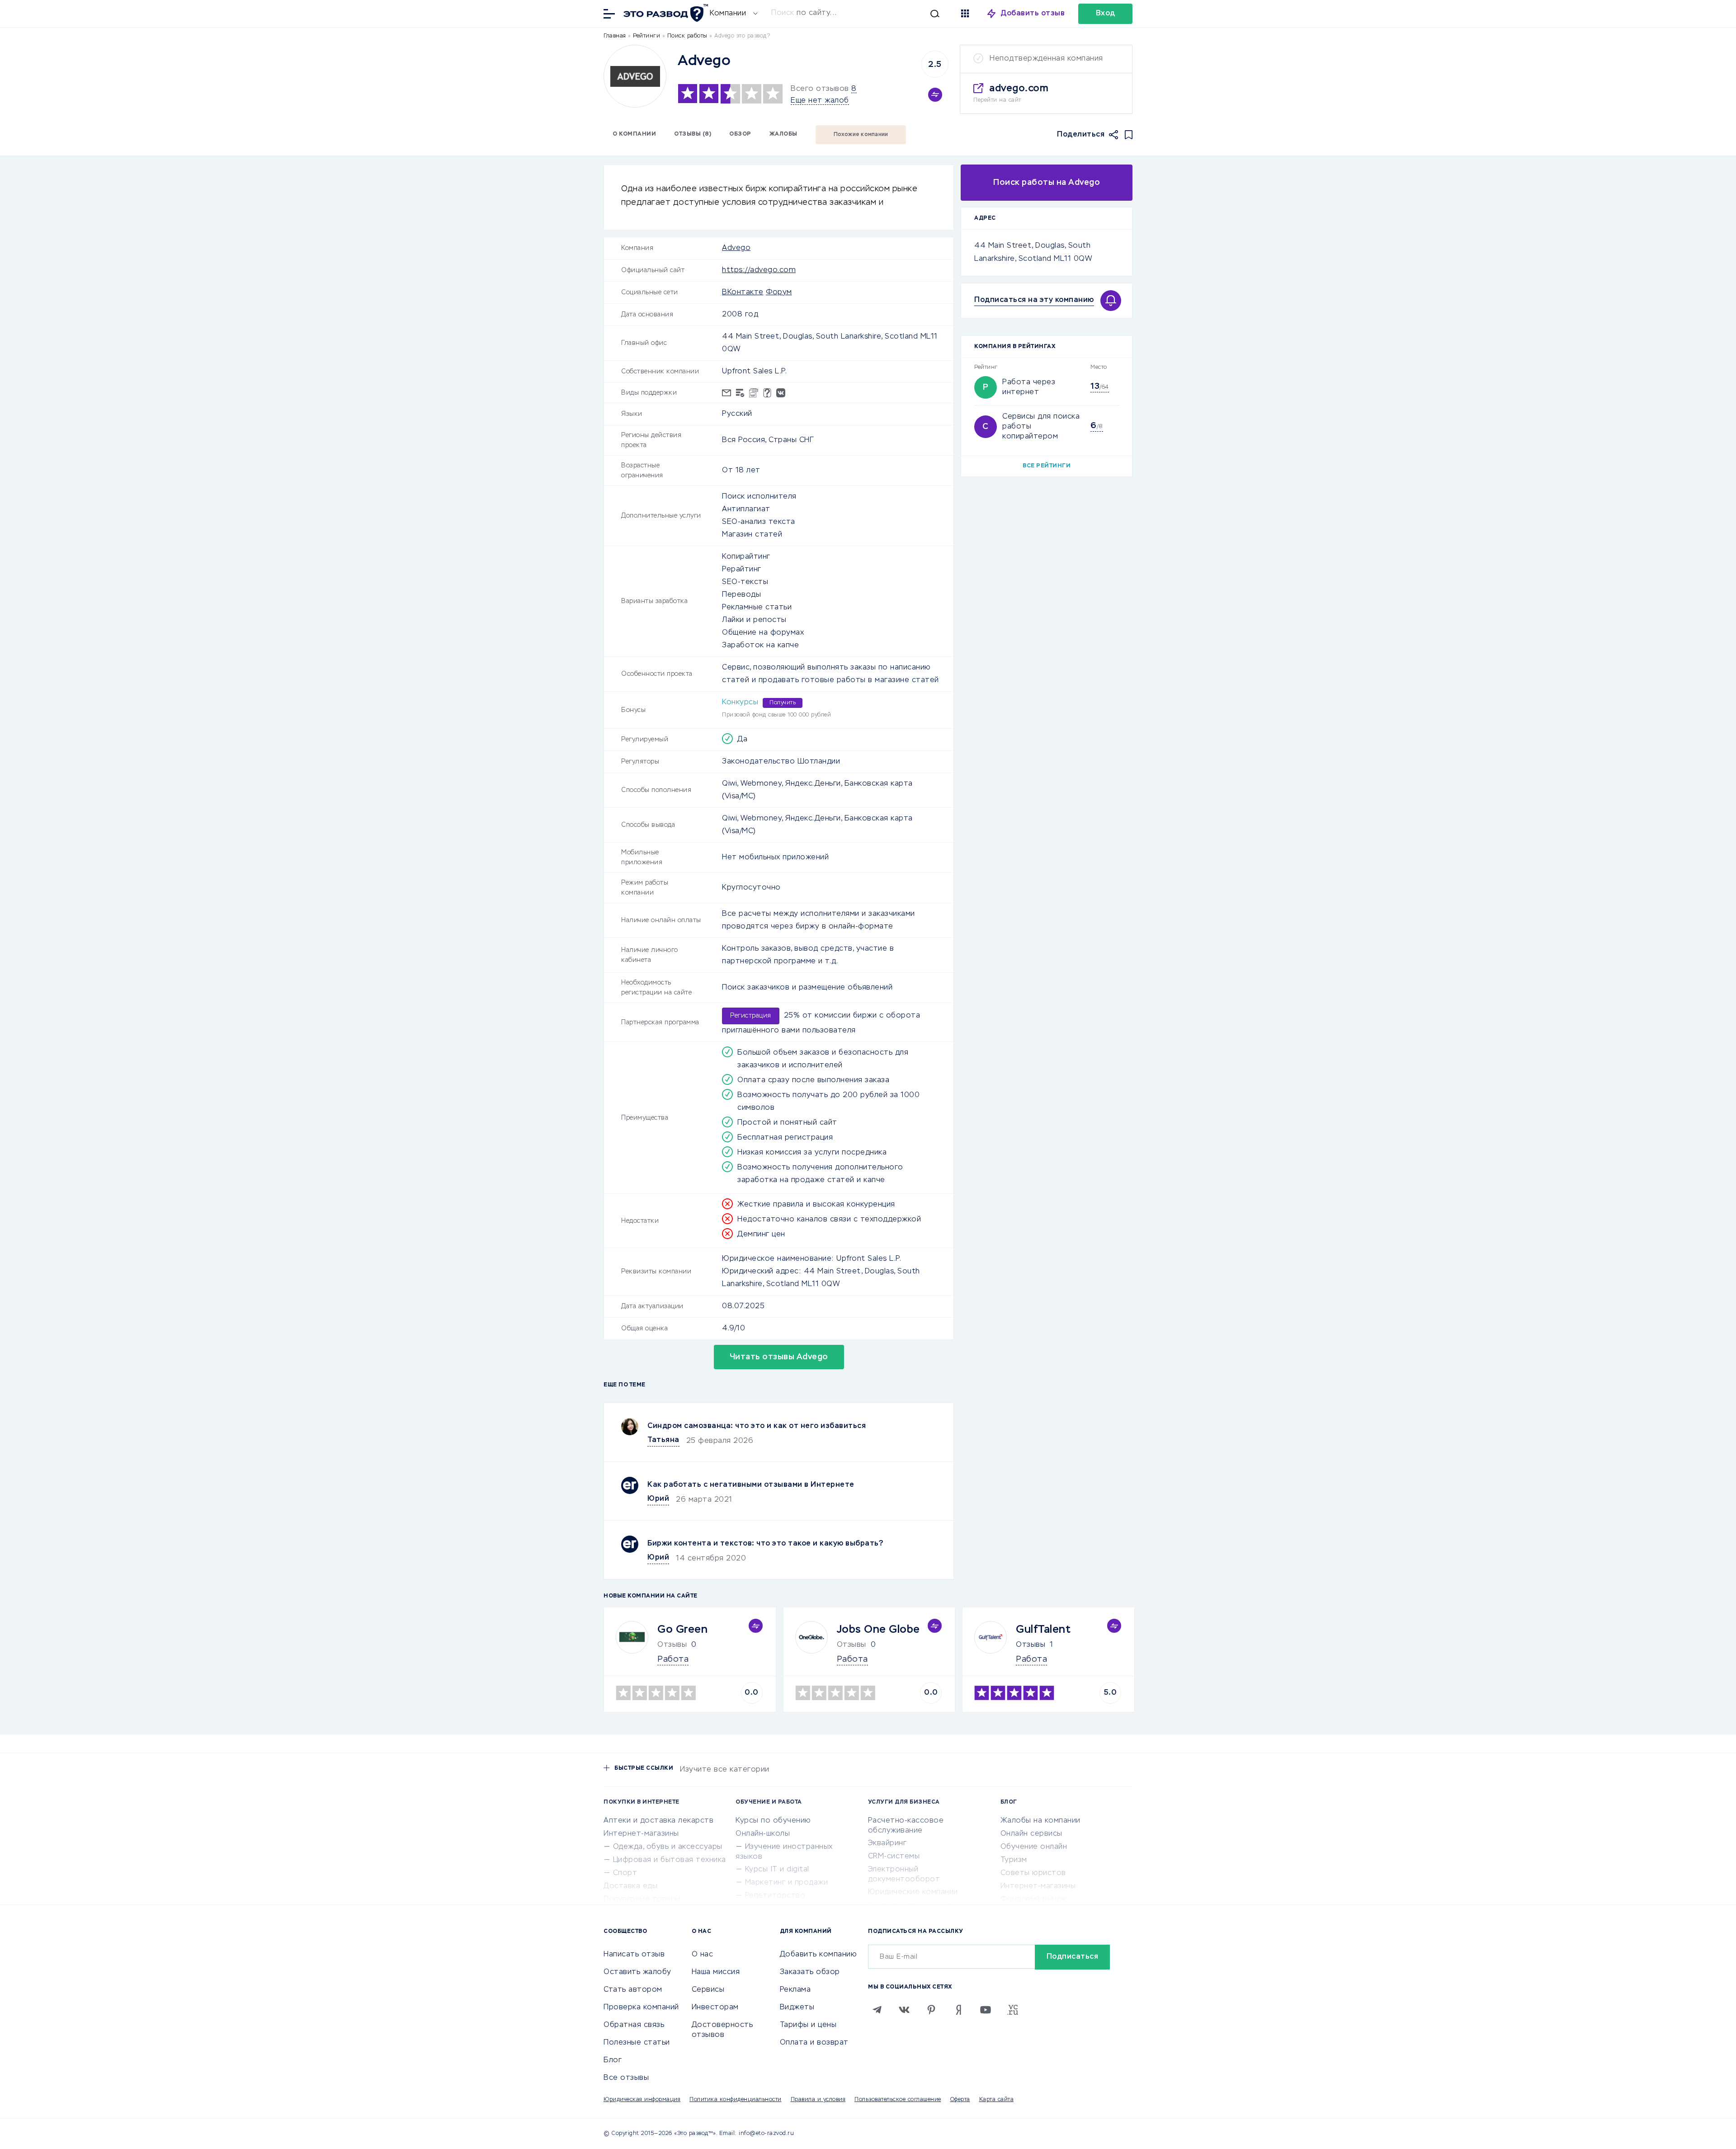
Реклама (795, 1990)
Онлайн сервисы (1031, 1834)
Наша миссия (716, 1972)
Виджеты (797, 2008)
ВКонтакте (743, 292)
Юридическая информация (642, 2100)
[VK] (904, 2010)
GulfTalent (1043, 1630)
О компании (634, 134)
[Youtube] (986, 2010)
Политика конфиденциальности (736, 2100)
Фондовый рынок (1033, 1899)
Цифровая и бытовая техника (670, 1860)
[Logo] (635, 76)
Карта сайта (997, 2100)
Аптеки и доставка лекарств (658, 1821)
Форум (779, 292)
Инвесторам (715, 2008)
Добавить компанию (818, 1955)
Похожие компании (861, 135)
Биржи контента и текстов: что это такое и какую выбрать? (765, 1544)
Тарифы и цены (808, 2025)
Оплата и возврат (814, 2043)
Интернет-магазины (641, 1834)
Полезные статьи (637, 2043)
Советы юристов (1033, 1873)
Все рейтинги (1047, 466)
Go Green (682, 1630)
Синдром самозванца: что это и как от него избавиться (757, 1426)
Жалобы (783, 134)
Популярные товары (642, 1899)
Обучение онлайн (1034, 1847)
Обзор (740, 134)
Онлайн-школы (763, 1834)
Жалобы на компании (1040, 1821)
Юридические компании (913, 1892)
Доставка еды (630, 1886)
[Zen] (958, 2010)
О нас (703, 1955)
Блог (613, 2060)
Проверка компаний (641, 2008)
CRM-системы (894, 1857)
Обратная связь (634, 2025)
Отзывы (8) (693, 134)
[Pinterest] (931, 2010)
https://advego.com (759, 270)
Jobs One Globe (878, 1630)
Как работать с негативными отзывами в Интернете (751, 1485)
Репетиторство (775, 1896)
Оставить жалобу (637, 1972)
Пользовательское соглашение (898, 2100)
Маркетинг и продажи (787, 1883)
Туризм (1014, 1860)
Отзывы (1031, 1645)
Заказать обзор (810, 1972)
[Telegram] (877, 2010)
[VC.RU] (1013, 2010)
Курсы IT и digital (777, 1870)
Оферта (960, 2100)
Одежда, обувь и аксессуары (668, 1847)
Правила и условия (818, 2100)
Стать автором (633, 1990)
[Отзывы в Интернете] (665, 13)
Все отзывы (626, 2078)
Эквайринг (887, 1843)
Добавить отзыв (1033, 14)
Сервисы (708, 1990)
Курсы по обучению (773, 1821)
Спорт (625, 1873)
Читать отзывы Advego (779, 1357)
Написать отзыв (634, 1955)
